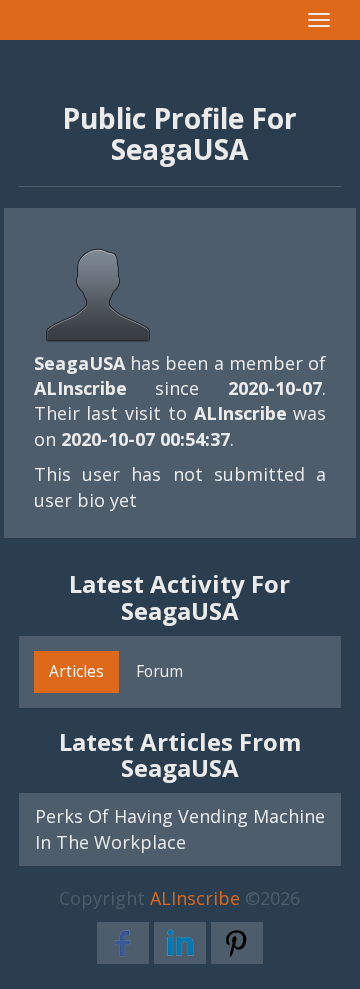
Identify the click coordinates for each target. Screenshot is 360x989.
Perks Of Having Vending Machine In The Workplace (180, 828)
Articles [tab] (76, 671)
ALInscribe (195, 898)
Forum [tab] (159, 671)
